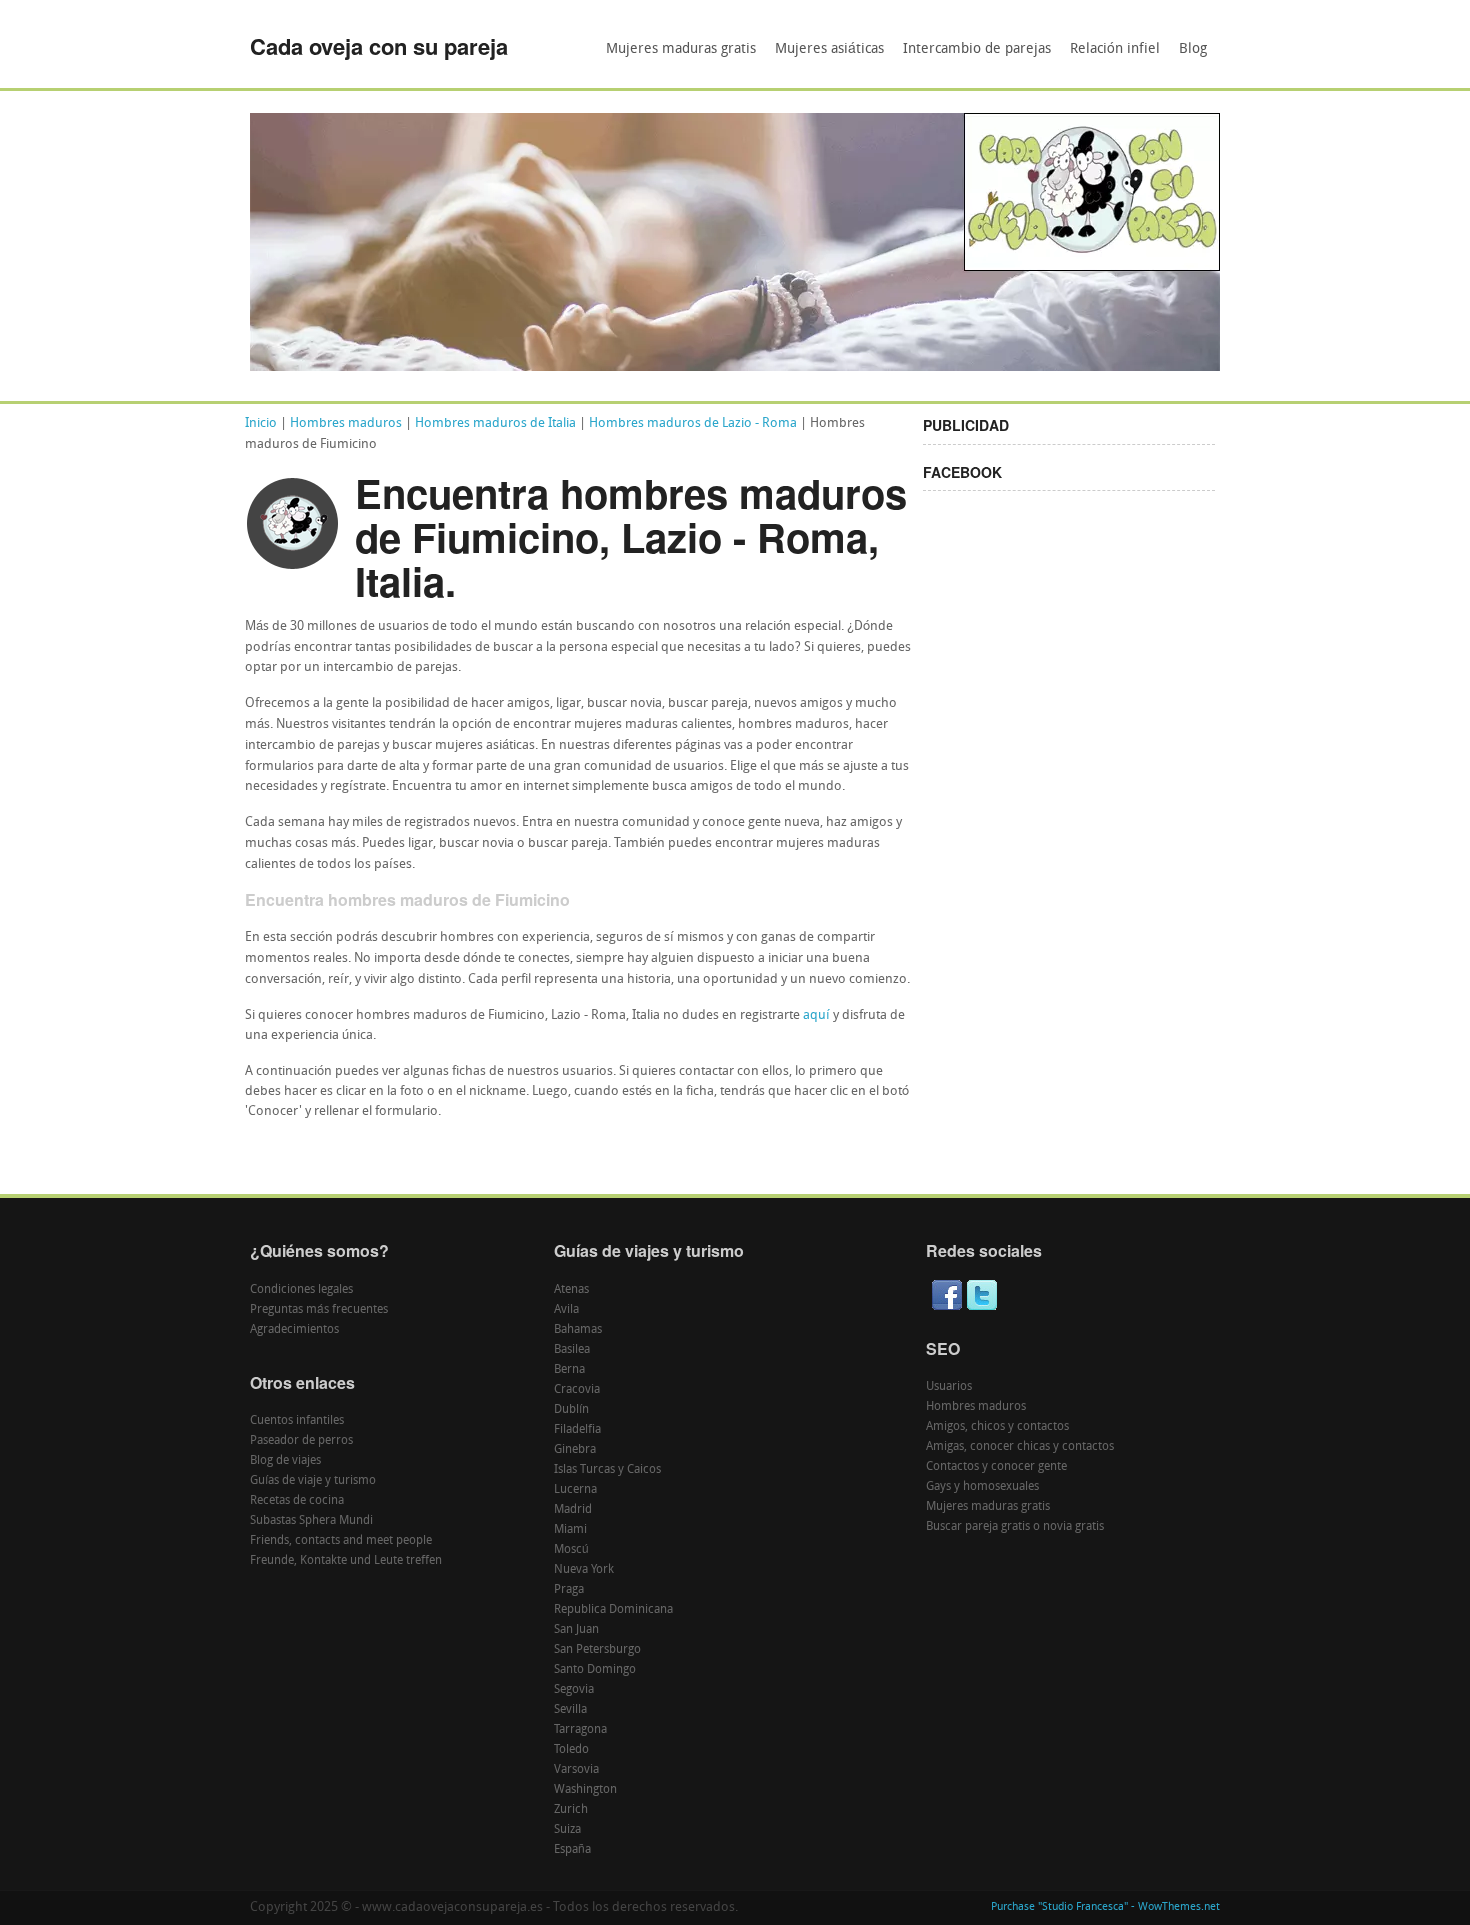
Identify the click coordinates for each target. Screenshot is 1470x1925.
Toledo (571, 1750)
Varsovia (576, 1770)
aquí (816, 1015)
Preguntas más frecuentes (319, 1310)
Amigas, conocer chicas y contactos (1020, 1447)
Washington (585, 1790)
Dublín (571, 1410)
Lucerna (575, 1490)
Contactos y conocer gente (996, 1467)
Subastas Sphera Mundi (311, 1521)
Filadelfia (577, 1430)
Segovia (574, 1690)
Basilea (572, 1350)
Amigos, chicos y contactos (997, 1427)
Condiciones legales (301, 1290)
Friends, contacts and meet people (341, 1541)
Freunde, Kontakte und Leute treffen (346, 1561)
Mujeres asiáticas (829, 49)
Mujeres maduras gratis (681, 49)
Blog (1193, 49)
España (572, 1850)
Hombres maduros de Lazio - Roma (693, 423)
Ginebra (575, 1450)
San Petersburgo (597, 1650)
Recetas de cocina (297, 1501)
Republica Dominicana (613, 1610)
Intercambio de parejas (977, 49)
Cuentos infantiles (297, 1421)
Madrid (573, 1510)
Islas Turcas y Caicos (607, 1470)
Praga (569, 1590)
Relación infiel (1115, 49)
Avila (566, 1310)
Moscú (571, 1550)
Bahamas (578, 1330)
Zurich (571, 1810)
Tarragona (580, 1730)
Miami (570, 1530)
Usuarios (949, 1387)
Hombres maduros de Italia (495, 423)
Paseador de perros (301, 1441)
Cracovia (577, 1390)
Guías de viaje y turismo (313, 1481)
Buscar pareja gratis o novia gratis (1015, 1527)
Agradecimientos (294, 1330)
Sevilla (570, 1710)
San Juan (576, 1630)
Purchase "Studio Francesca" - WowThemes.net (1105, 1907)
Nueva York (584, 1570)
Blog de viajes (285, 1461)
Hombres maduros (346, 423)
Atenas (571, 1290)
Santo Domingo (595, 1670)
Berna (569, 1370)
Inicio (261, 423)
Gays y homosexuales (982, 1487)
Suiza (567, 1830)
